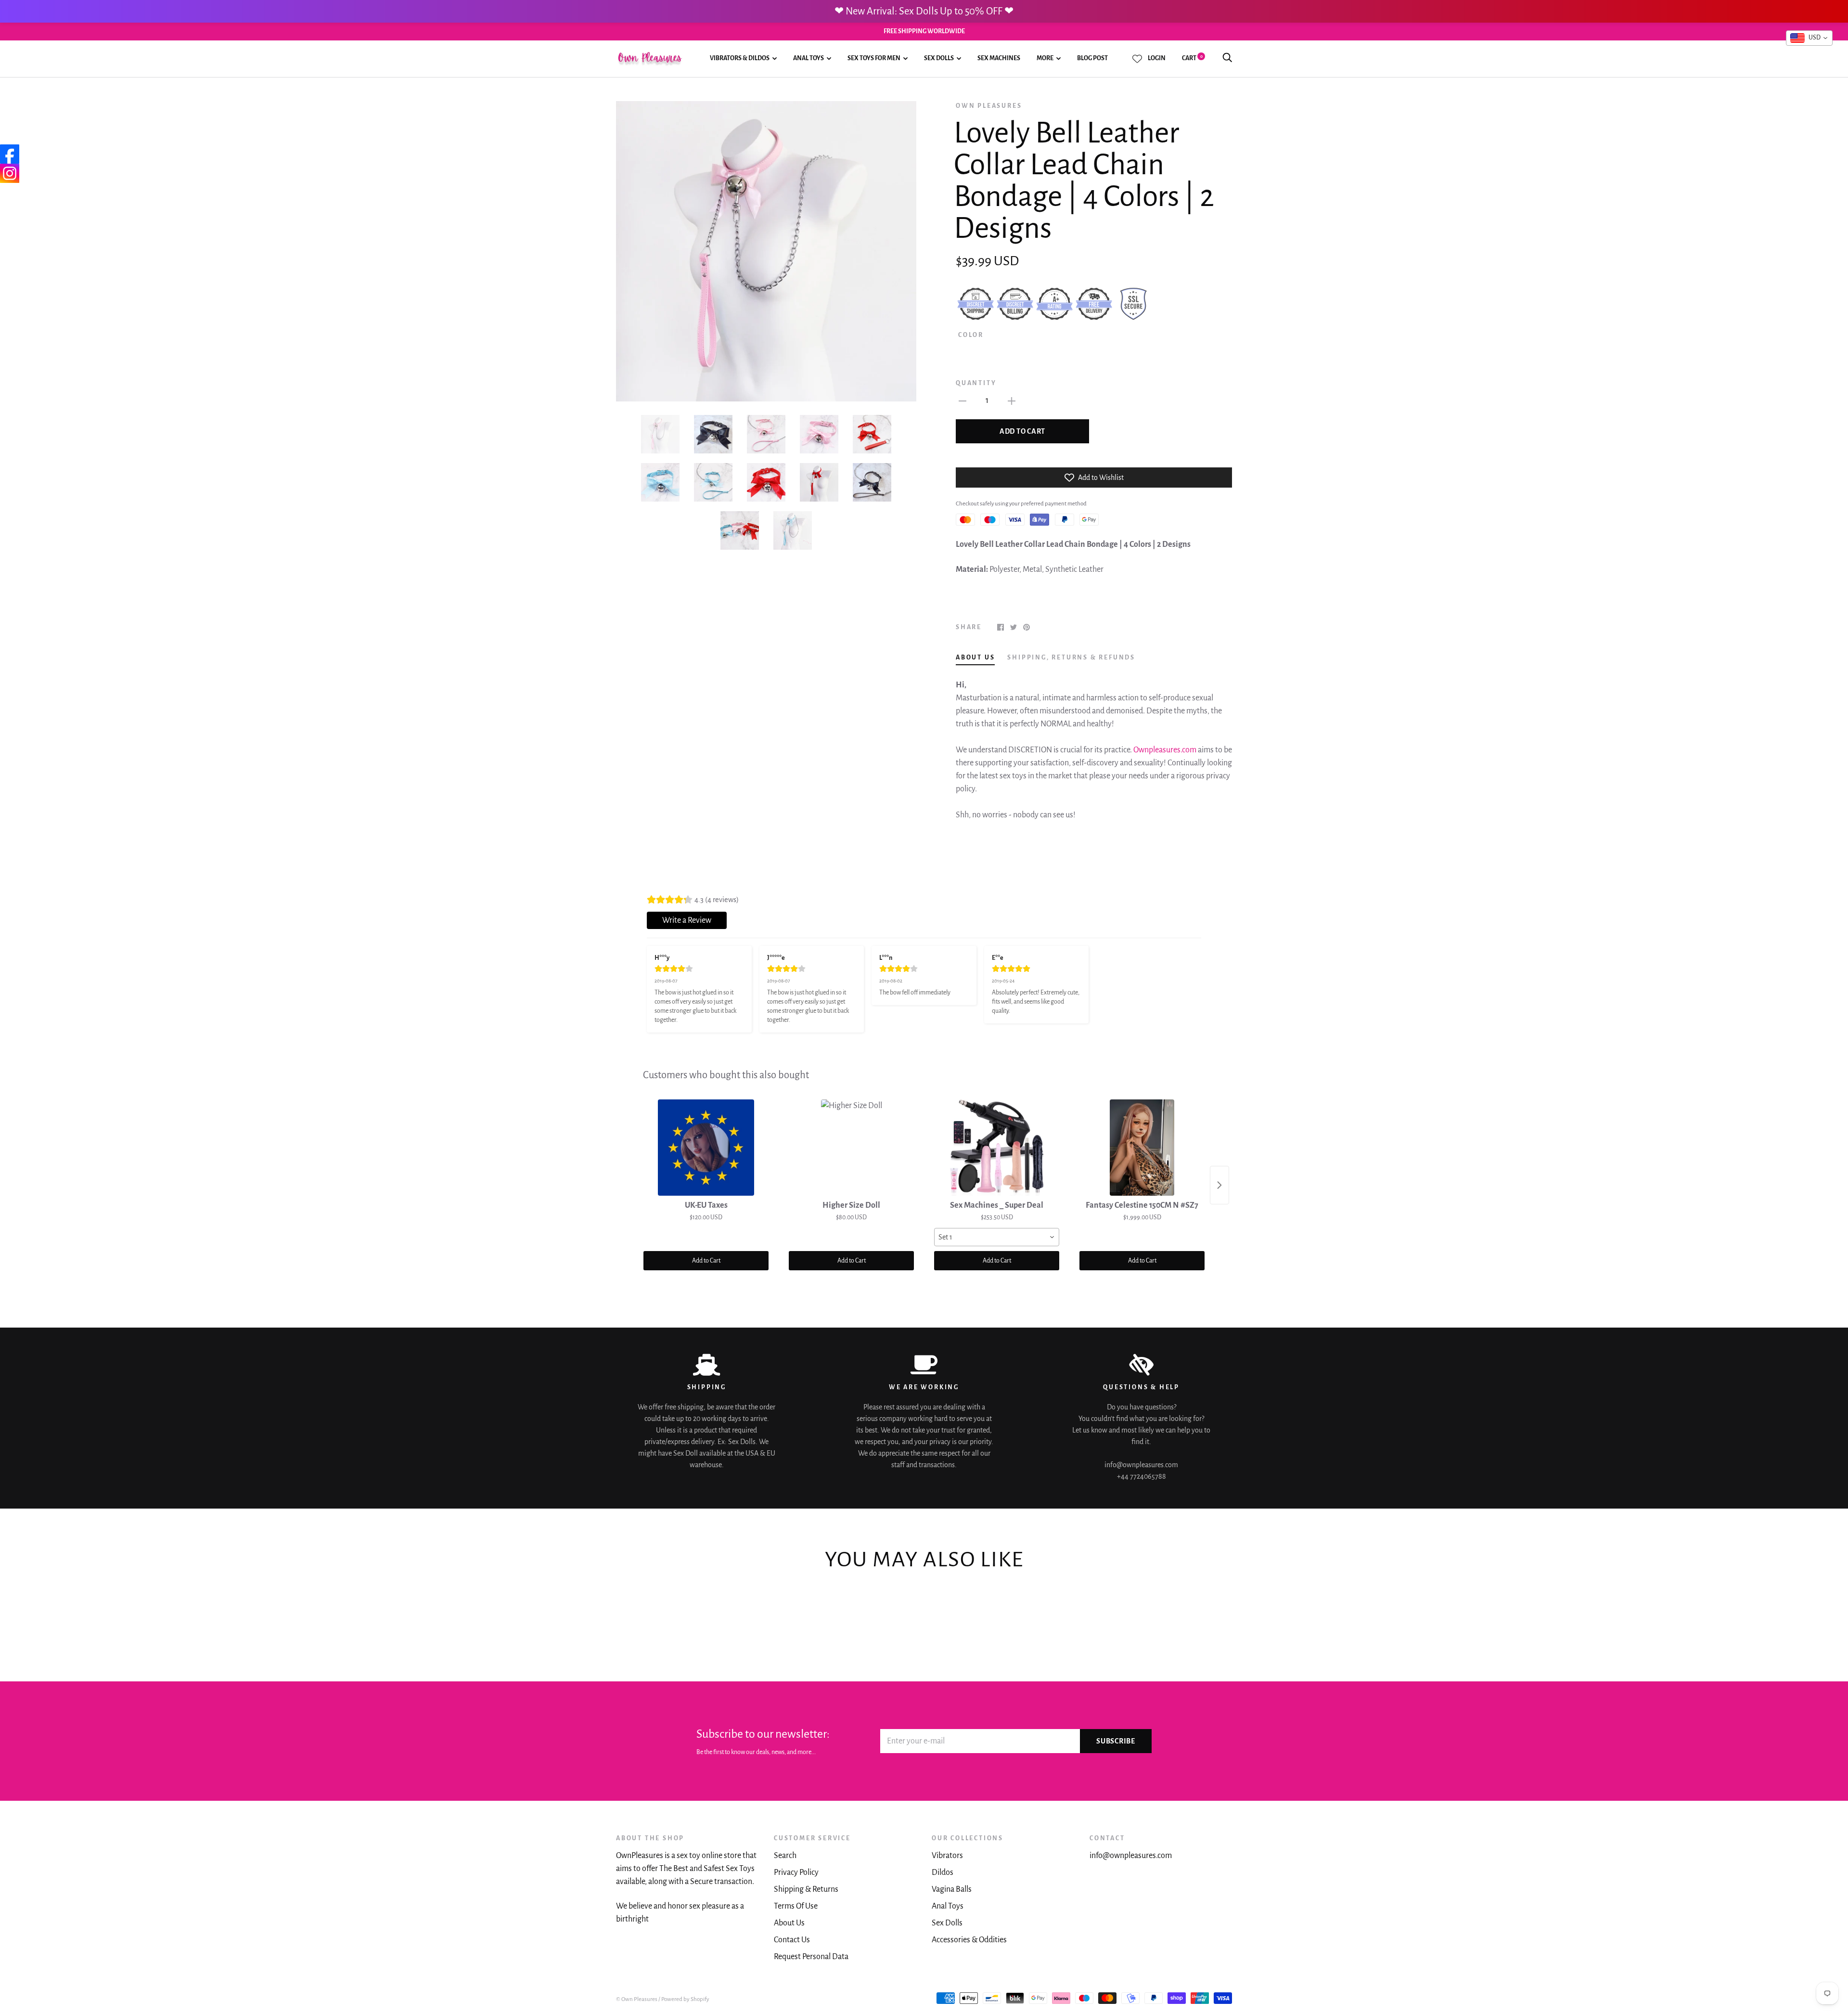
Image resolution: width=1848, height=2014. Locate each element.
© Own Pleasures (637, 1999)
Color (971, 335)
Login (1157, 58)
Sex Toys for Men (874, 59)
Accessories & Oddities (969, 1940)
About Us (789, 1923)
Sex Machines (999, 59)
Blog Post (1092, 59)
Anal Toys (808, 59)
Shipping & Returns (806, 1889)
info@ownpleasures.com (1131, 1856)
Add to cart (1022, 431)
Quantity (976, 383)
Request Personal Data (811, 1957)
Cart (1192, 58)
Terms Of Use (796, 1906)
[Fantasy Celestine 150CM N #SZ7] (1142, 1148)
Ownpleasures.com (1165, 750)
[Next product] (1219, 1185)
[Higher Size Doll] (851, 1148)
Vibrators (947, 1856)
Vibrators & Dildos (740, 59)
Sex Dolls (939, 59)
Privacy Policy (796, 1872)
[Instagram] (10, 173)
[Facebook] (10, 154)
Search (785, 1856)
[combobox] (997, 1237)
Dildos (943, 1872)
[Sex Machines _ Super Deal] (997, 1148)
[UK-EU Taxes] (706, 1148)
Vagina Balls (952, 1889)
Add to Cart (706, 1261)
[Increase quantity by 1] (1012, 401)
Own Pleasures (989, 106)
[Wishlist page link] (1137, 59)
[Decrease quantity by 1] (962, 401)
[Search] (1227, 58)
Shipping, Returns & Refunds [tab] (1071, 658)
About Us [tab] (975, 658)
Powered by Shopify (685, 1999)
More (1045, 59)
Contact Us (792, 1940)
